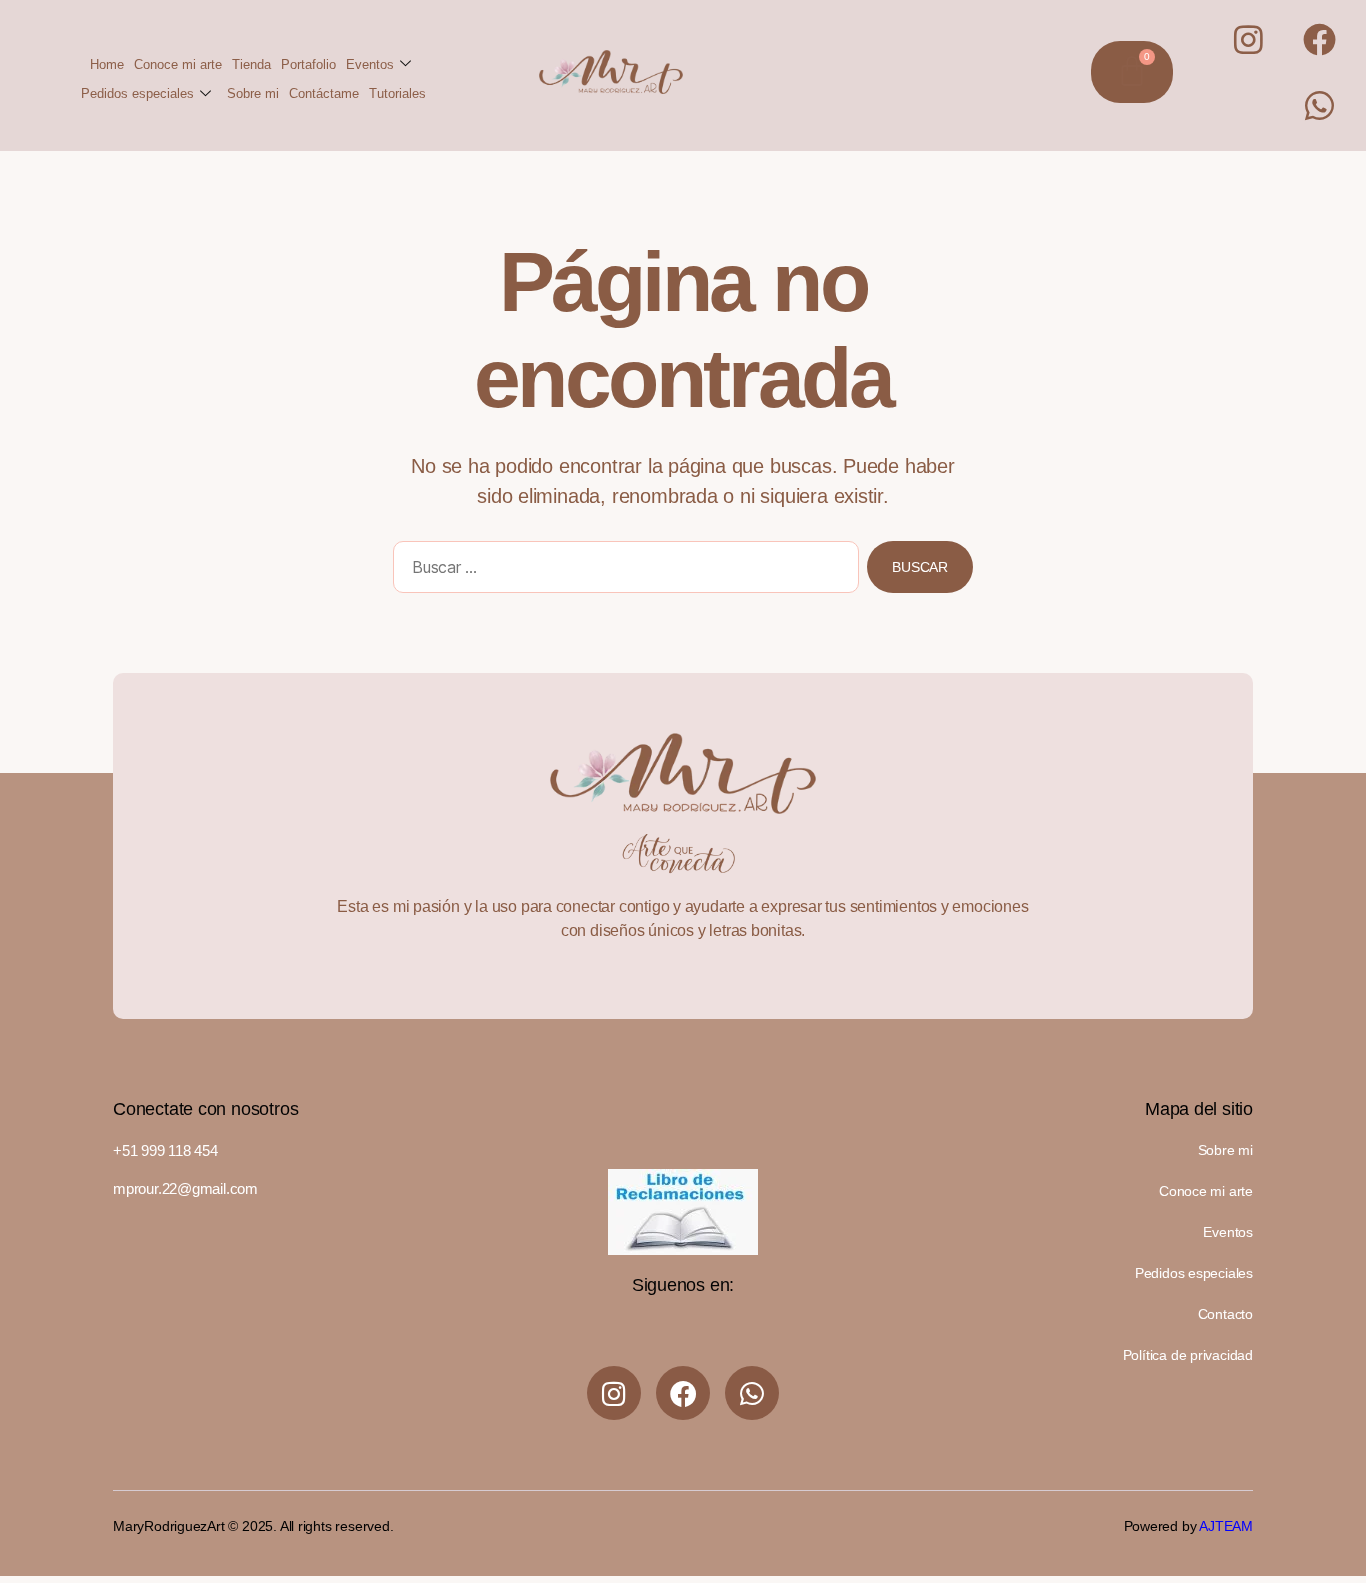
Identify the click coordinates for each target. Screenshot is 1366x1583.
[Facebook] (1319, 39)
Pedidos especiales (137, 93)
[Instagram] (1249, 39)
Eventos (370, 64)
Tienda (251, 64)
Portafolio (308, 64)
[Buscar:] (622, 571)
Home (107, 64)
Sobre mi (253, 93)
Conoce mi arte (178, 64)
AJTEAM (1226, 1526)
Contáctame (324, 93)
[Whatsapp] (1319, 105)
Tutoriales (397, 93)
